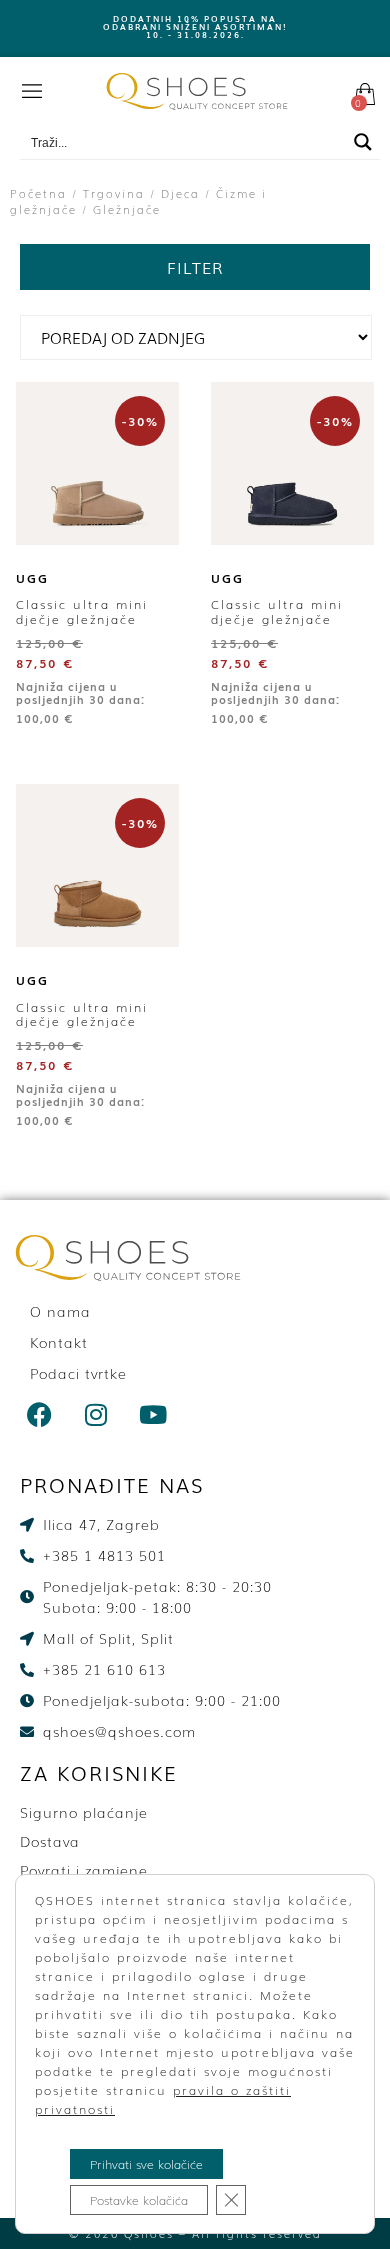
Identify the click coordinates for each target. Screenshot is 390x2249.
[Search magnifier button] (363, 142)
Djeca (180, 193)
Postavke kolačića (139, 2200)
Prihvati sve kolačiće (146, 2164)
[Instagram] (97, 1414)
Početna (38, 193)
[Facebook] (40, 1414)
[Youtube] (154, 1414)
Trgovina (114, 193)
